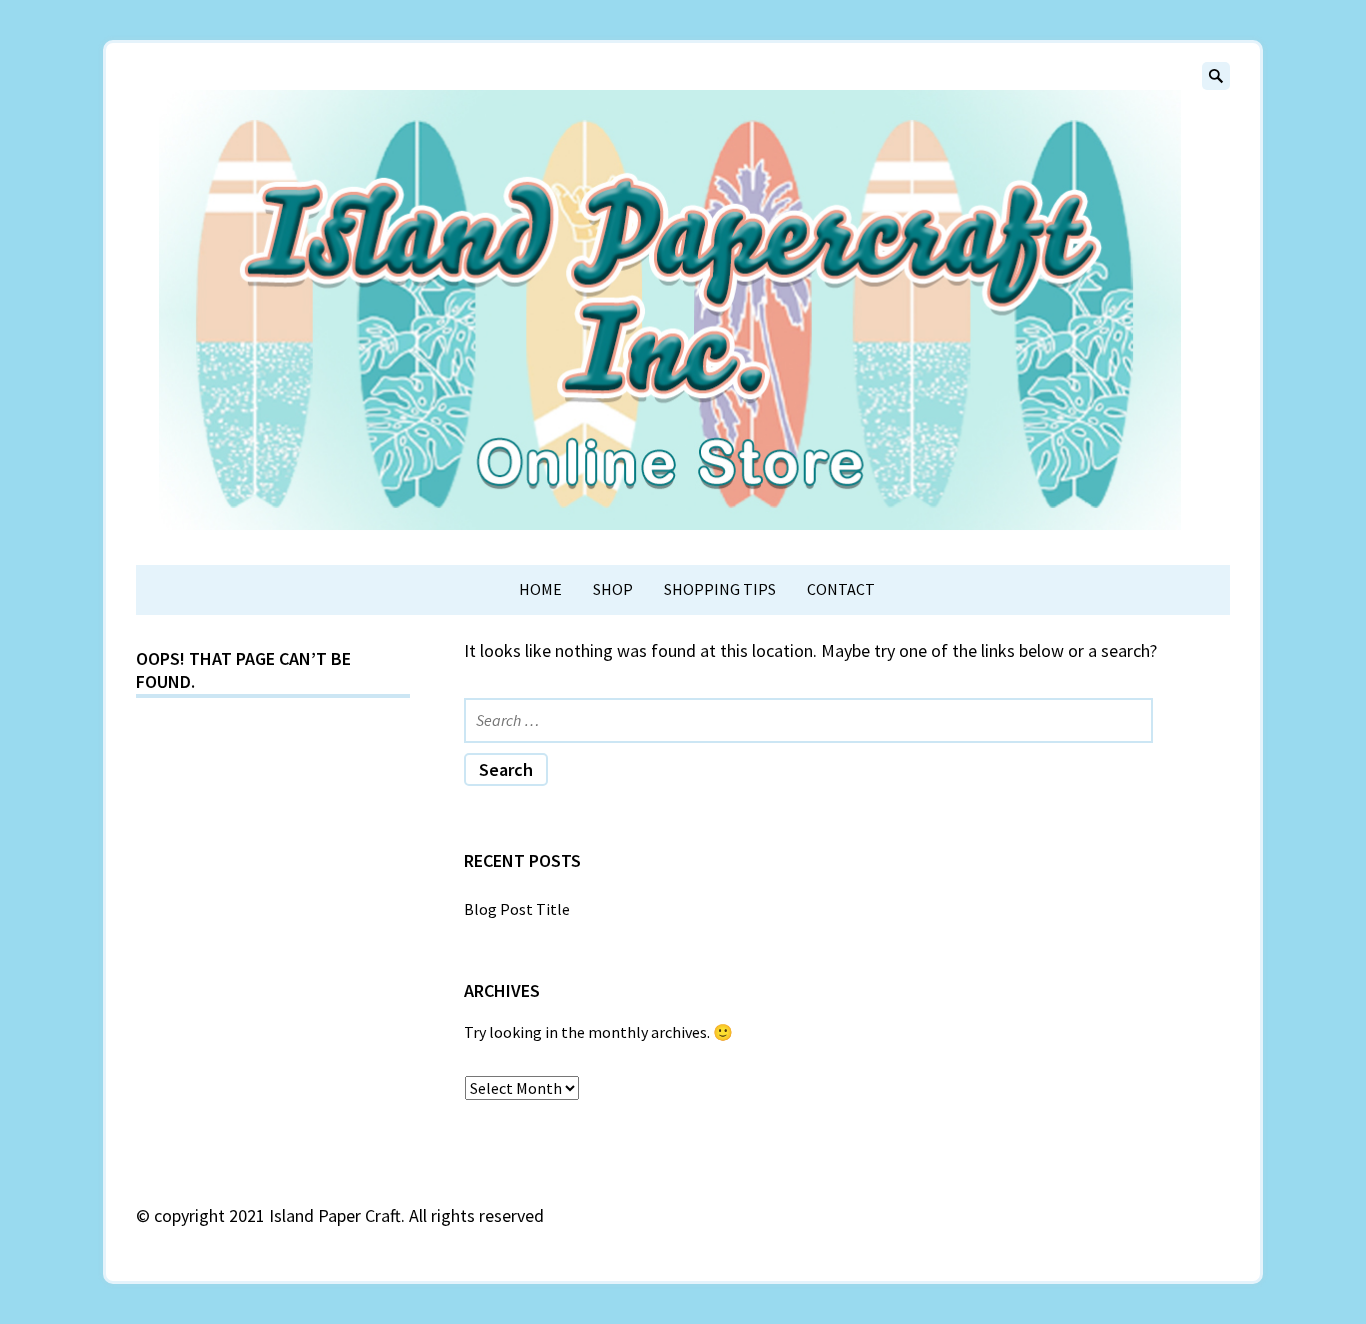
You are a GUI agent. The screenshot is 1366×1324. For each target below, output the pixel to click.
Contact (841, 589)
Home (540, 589)
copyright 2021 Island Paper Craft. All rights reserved (349, 1215)
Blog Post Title (517, 909)
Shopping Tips (720, 589)
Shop (613, 589)
